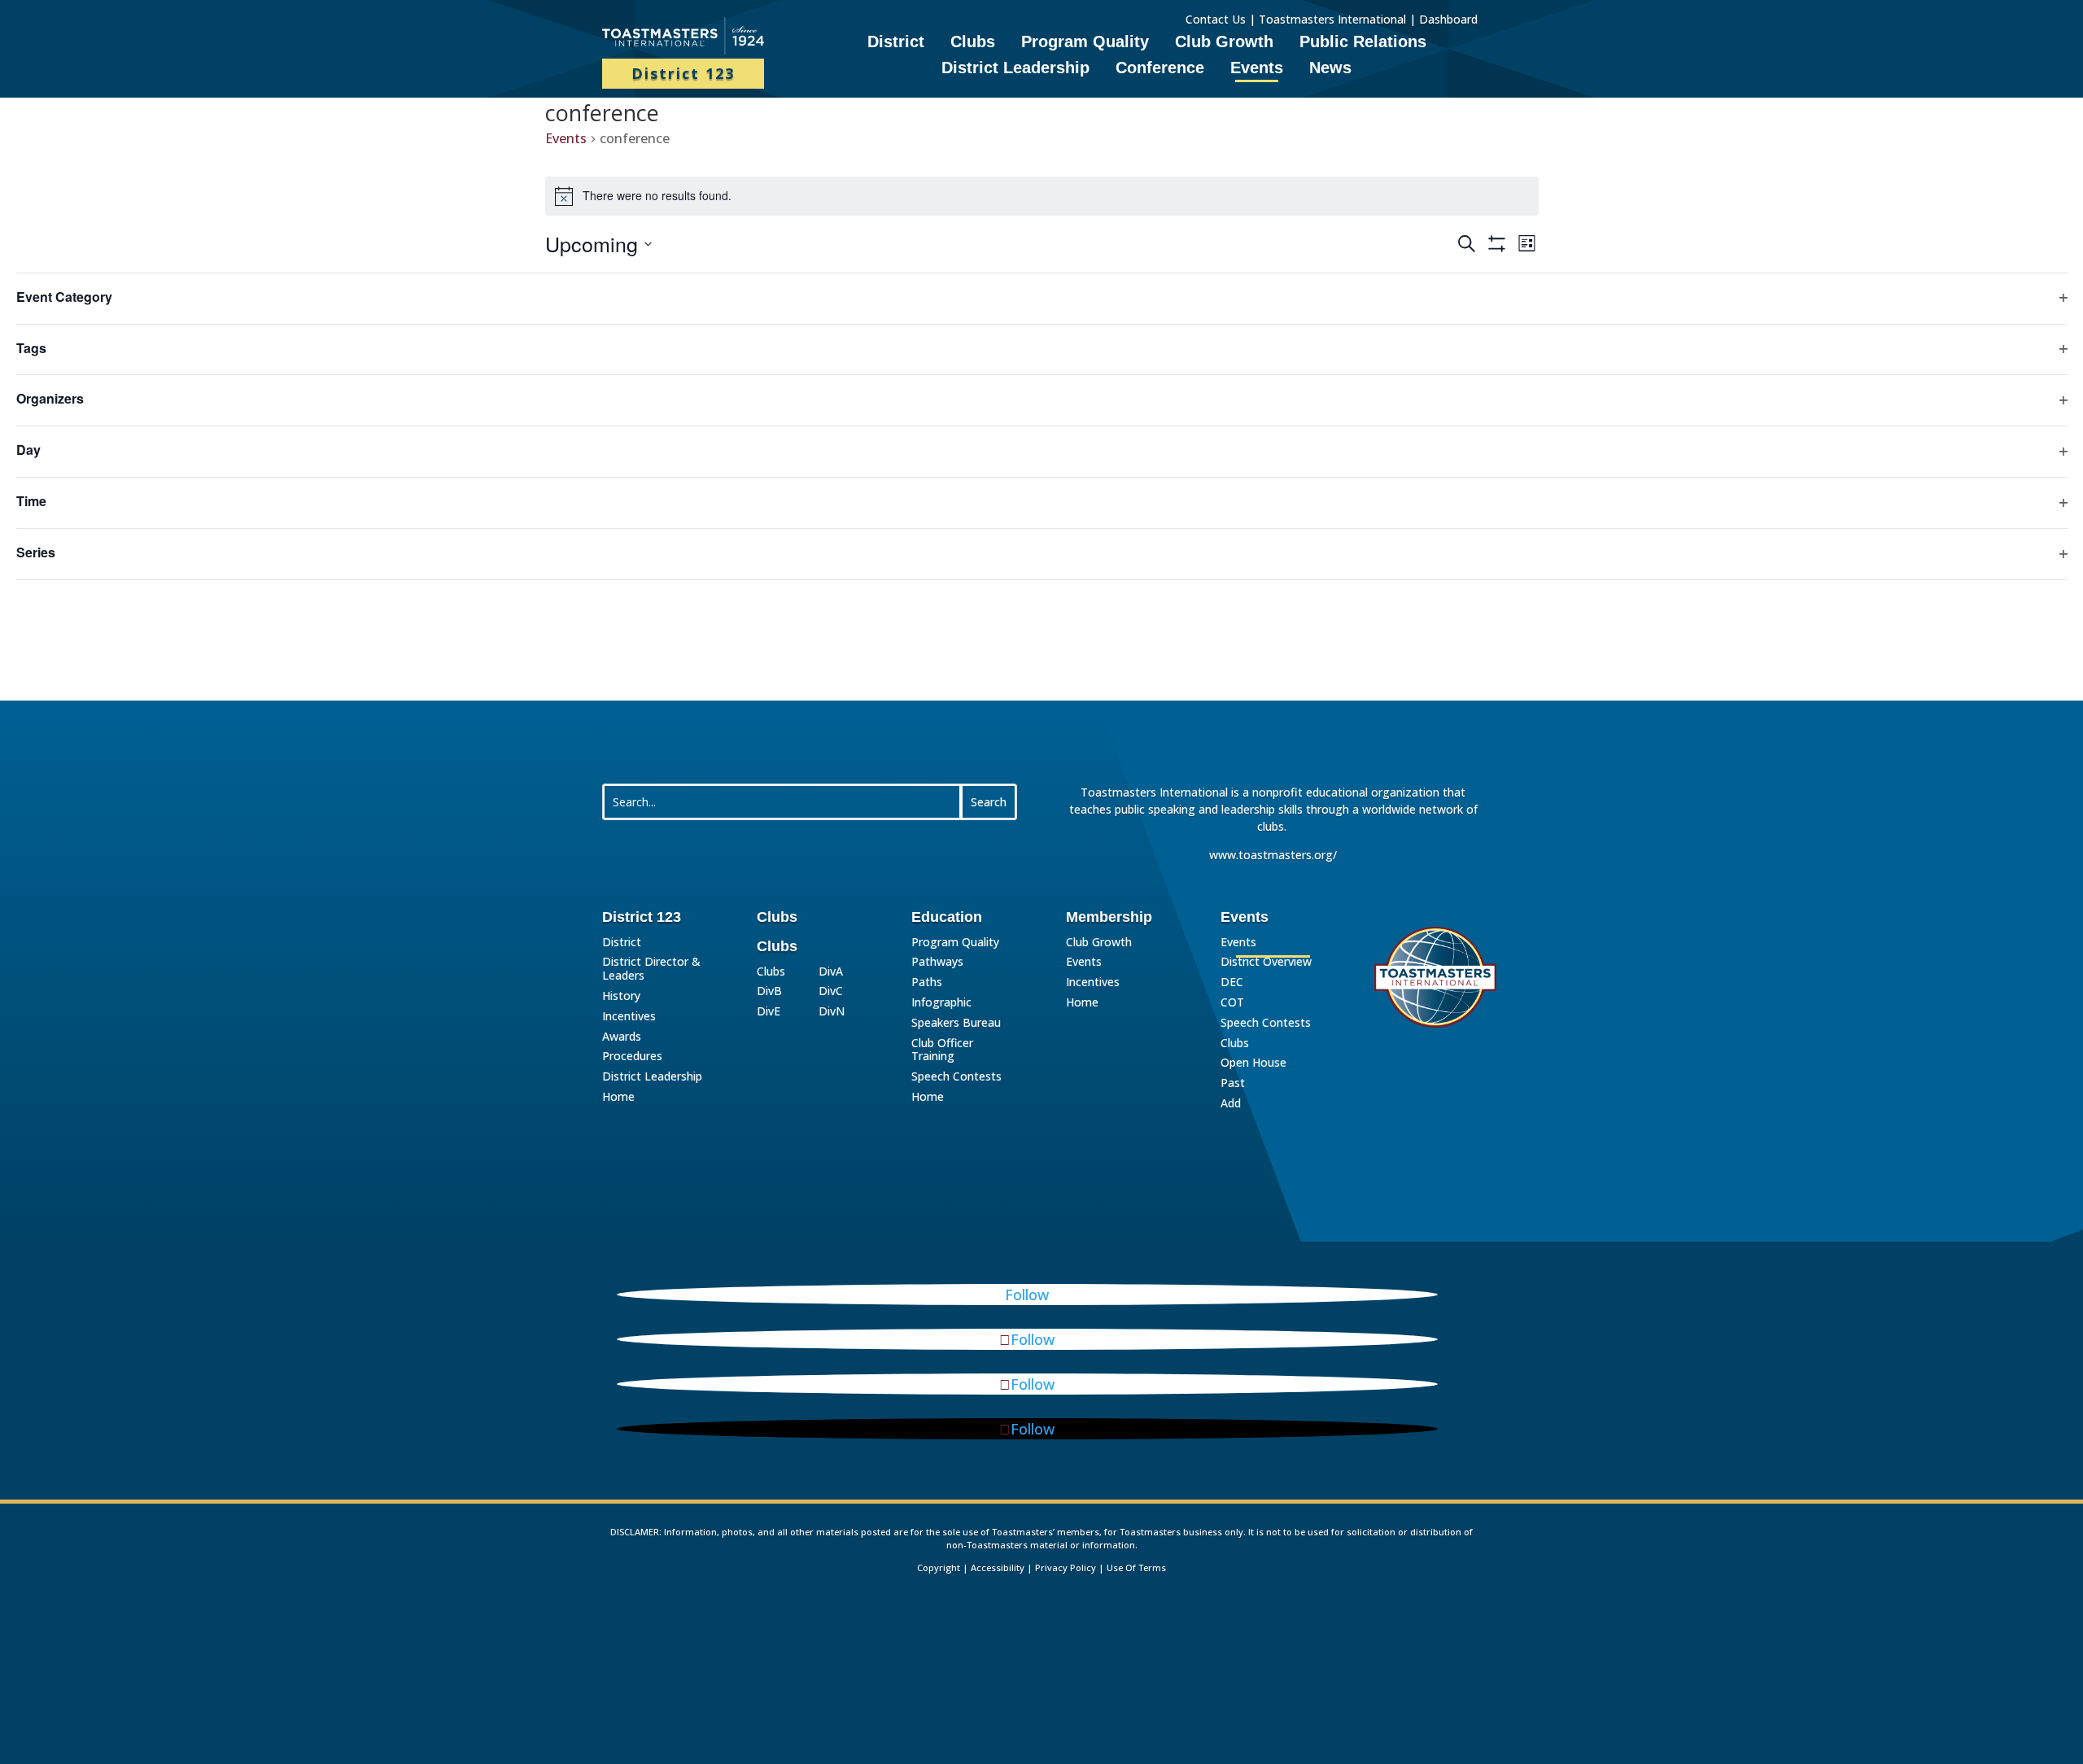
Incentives (629, 1017)
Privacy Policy (1066, 1568)
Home (618, 1097)
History (621, 996)
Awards (622, 1037)
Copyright (939, 1568)
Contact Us (1216, 19)
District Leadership (1015, 69)
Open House (1253, 1063)
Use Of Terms (1136, 1568)
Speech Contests (956, 1077)
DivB (769, 991)
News (1330, 69)
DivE (769, 1012)
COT (1232, 1003)
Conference (1160, 69)
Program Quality (1085, 43)
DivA (831, 972)
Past (1233, 1083)
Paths (927, 982)
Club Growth (1224, 43)
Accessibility (998, 1568)
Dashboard (1450, 19)
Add (1231, 1104)
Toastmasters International (1332, 19)
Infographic (941, 1003)
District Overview (1266, 962)
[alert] (1042, 196)
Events (1257, 69)
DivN (832, 1012)
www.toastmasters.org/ (1273, 855)
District (896, 43)
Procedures (632, 1057)
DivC (831, 991)
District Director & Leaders (651, 969)
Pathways (937, 962)
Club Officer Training (942, 1050)
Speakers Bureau (956, 1023)
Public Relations (1363, 43)
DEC (1232, 982)
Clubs (973, 43)
